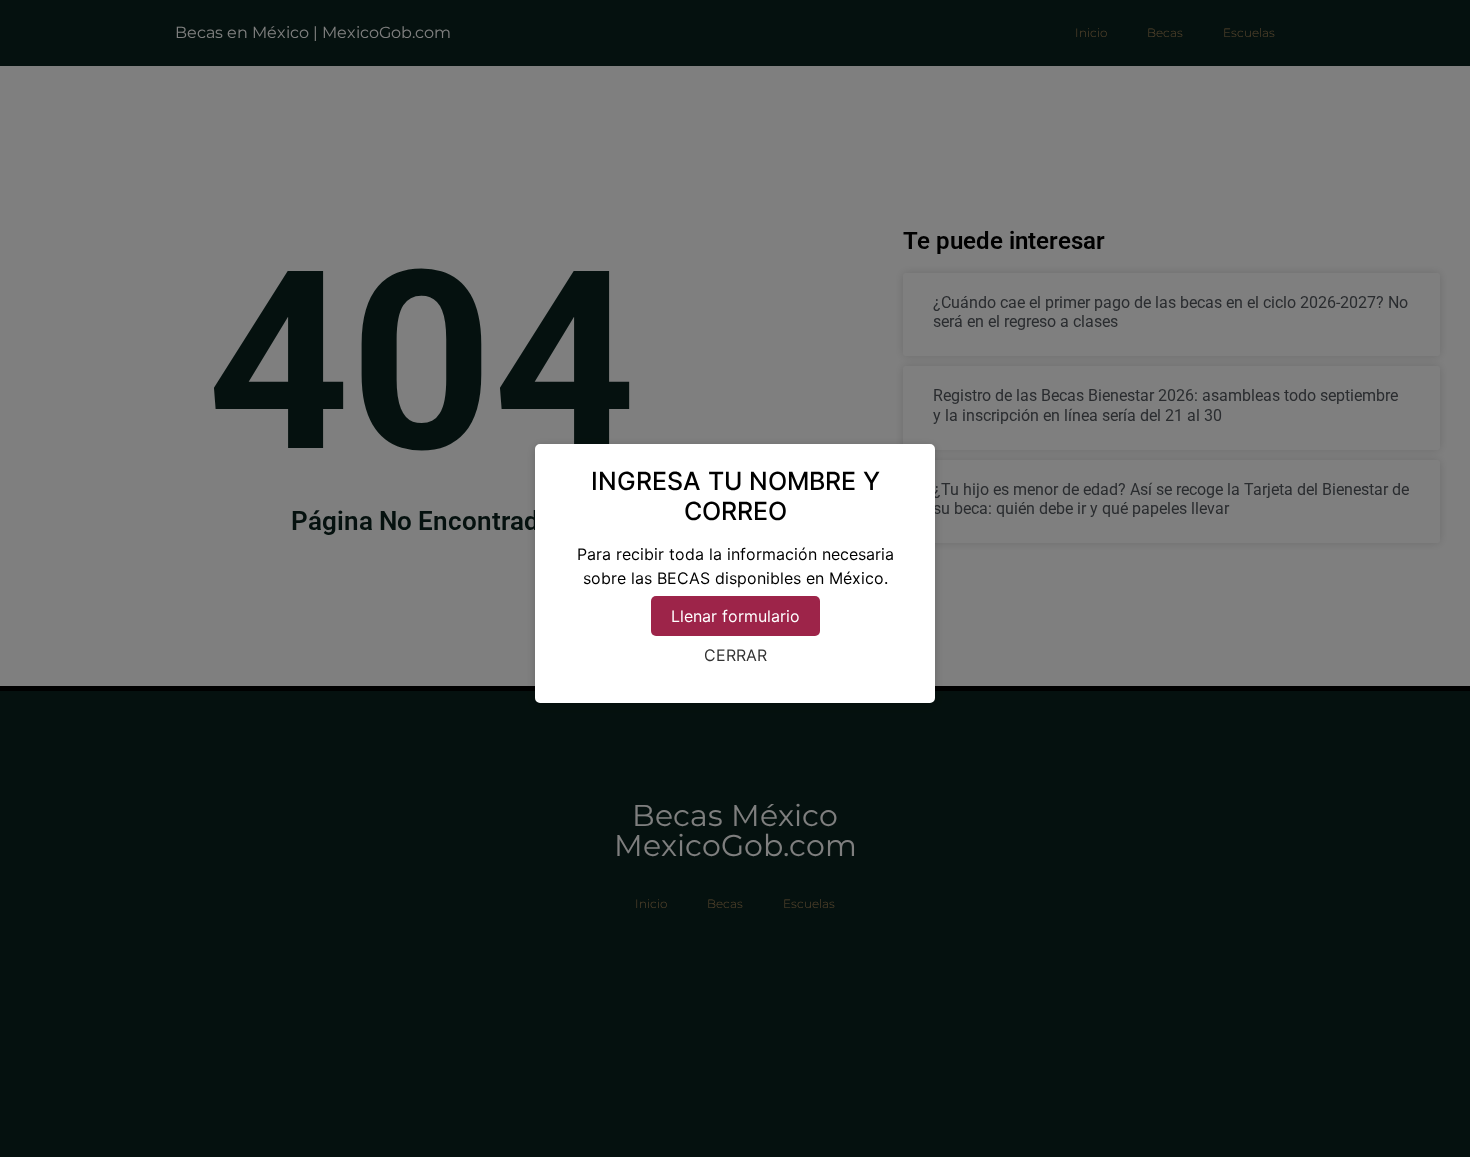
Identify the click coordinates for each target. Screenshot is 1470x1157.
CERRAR (735, 655)
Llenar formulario (735, 616)
